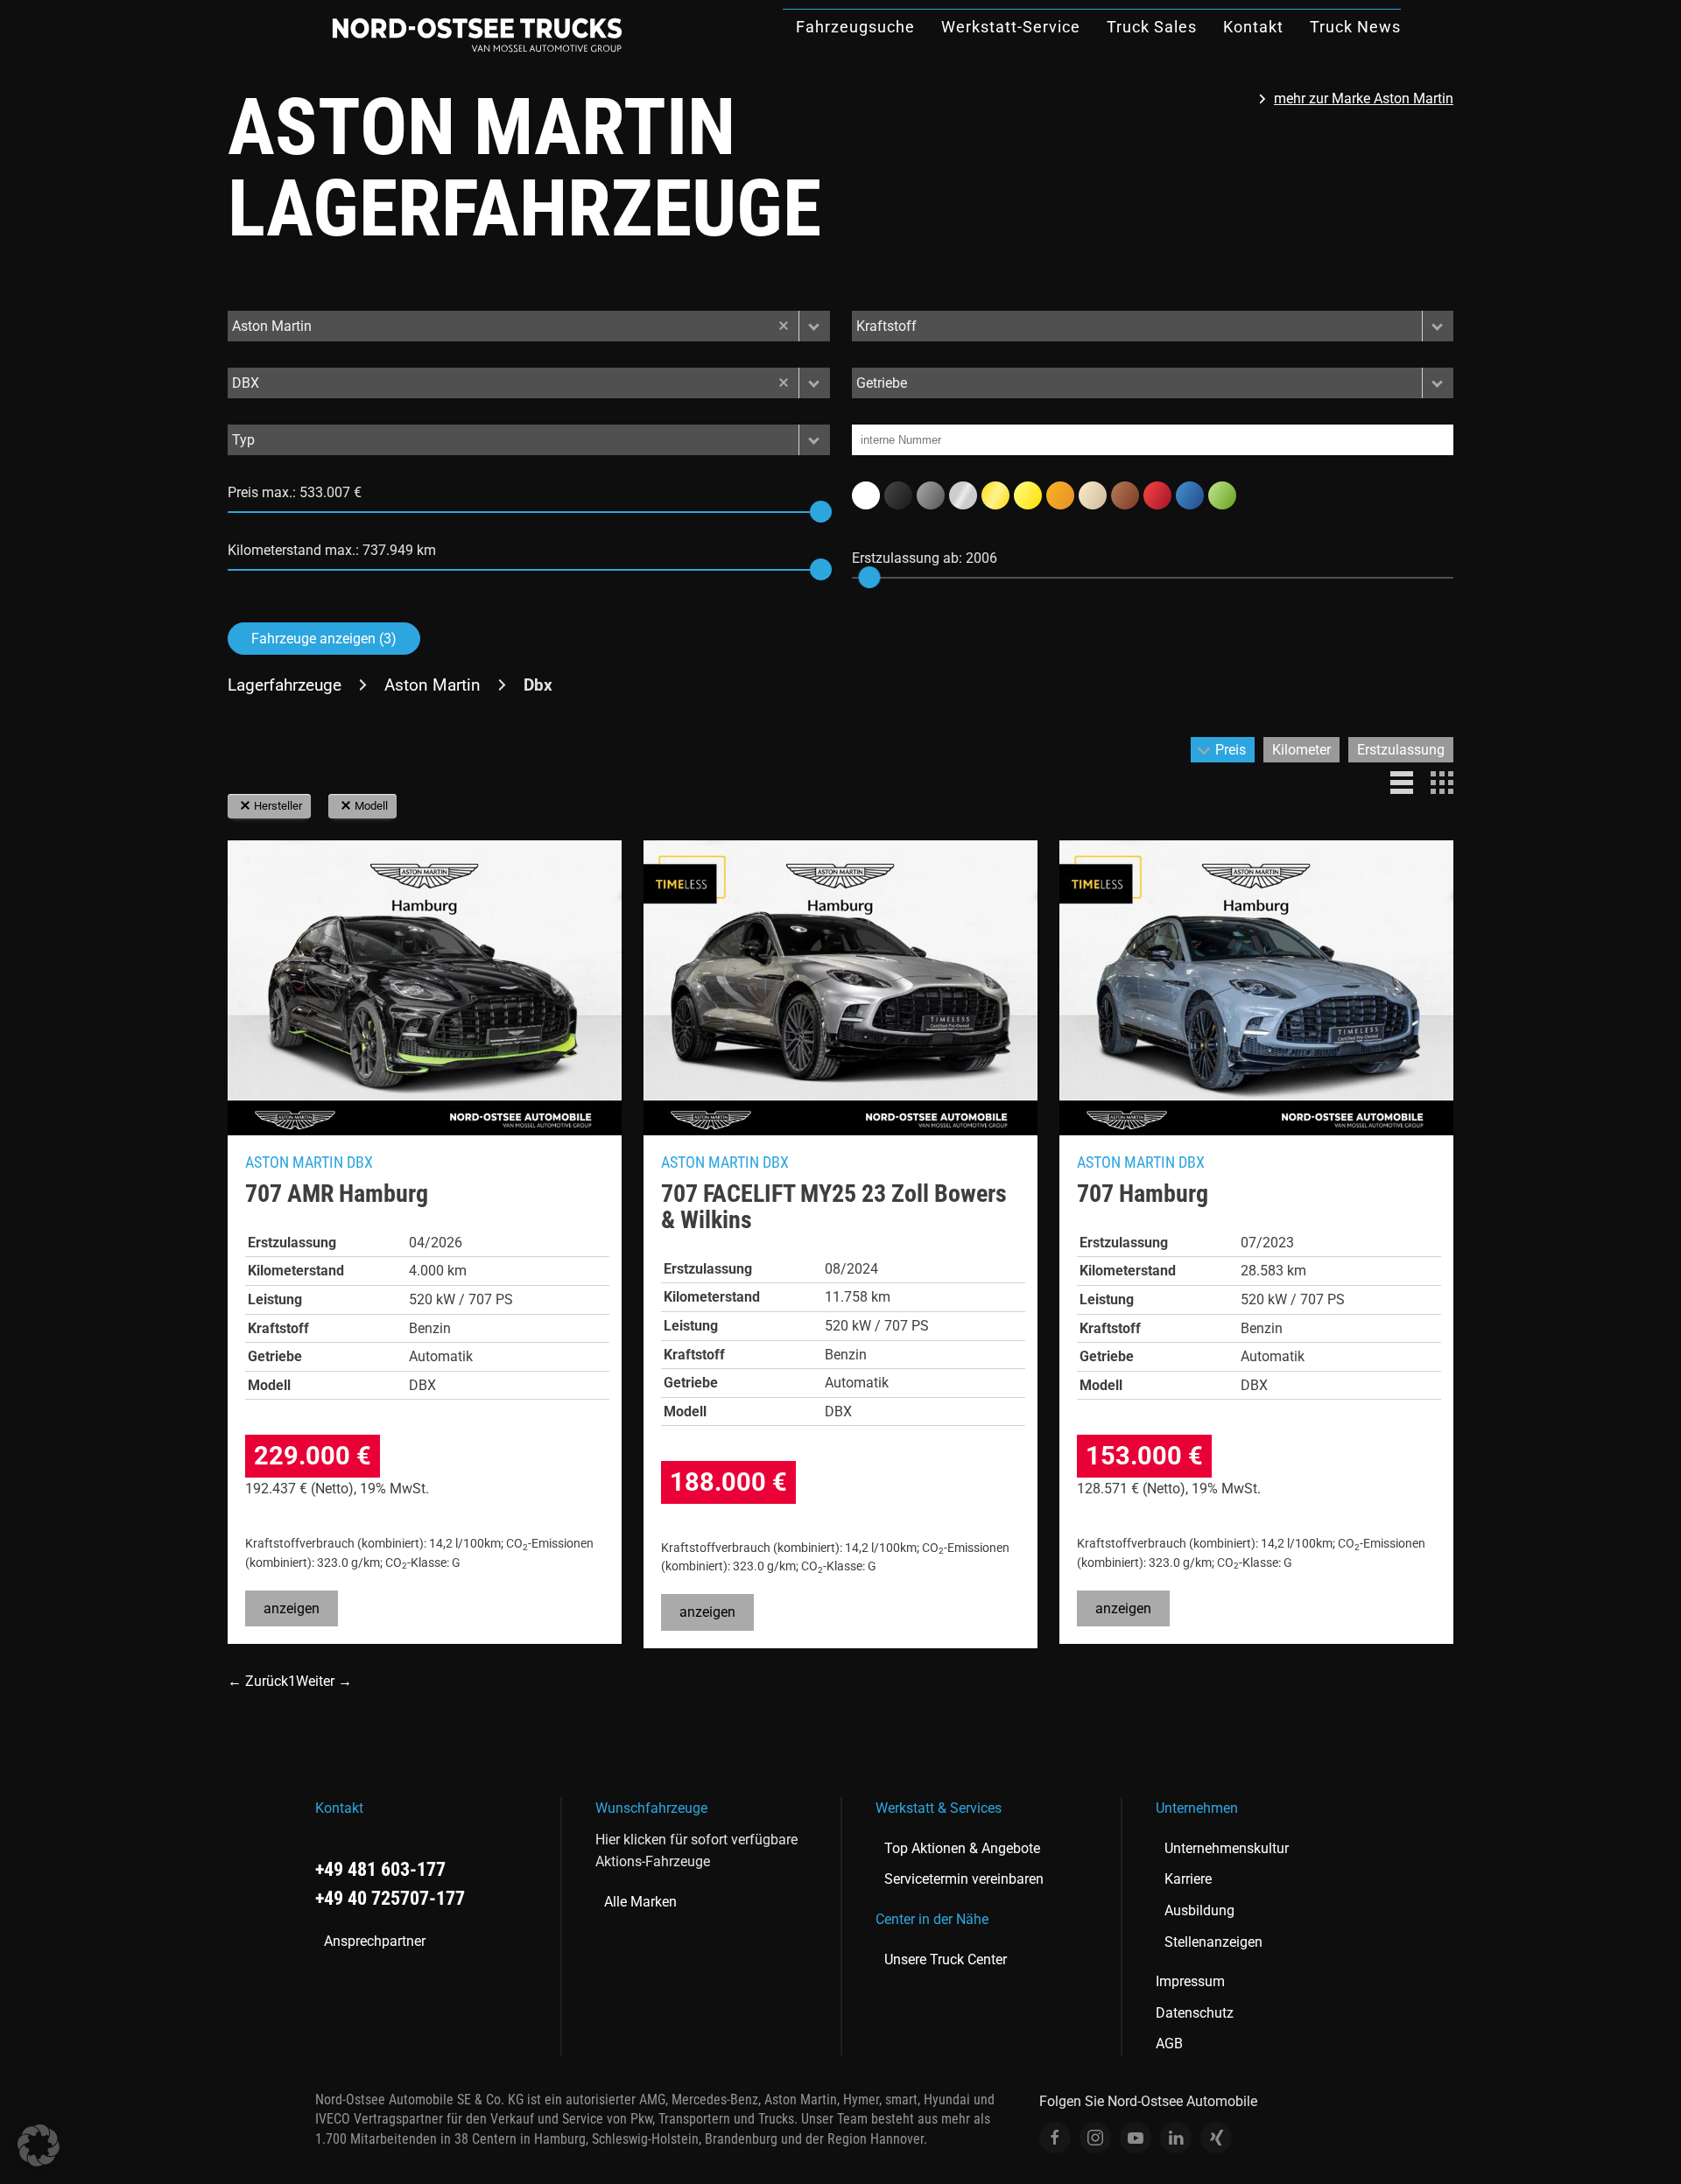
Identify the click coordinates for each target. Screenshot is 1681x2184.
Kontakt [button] (1253, 27)
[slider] (821, 512)
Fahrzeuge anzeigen (324, 639)
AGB (1169, 2044)
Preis (1231, 750)
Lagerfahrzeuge (285, 685)
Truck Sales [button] (1152, 27)
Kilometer (1301, 750)
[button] (814, 326)
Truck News (1355, 27)
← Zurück (258, 1681)
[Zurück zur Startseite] (477, 35)
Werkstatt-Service (1011, 27)
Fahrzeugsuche (855, 27)
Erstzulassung (1401, 750)
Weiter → (324, 1681)
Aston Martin (433, 685)
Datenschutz (1195, 2013)
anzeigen (292, 1608)
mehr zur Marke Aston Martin (1364, 98)
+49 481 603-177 (380, 1869)
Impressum (1190, 1981)
